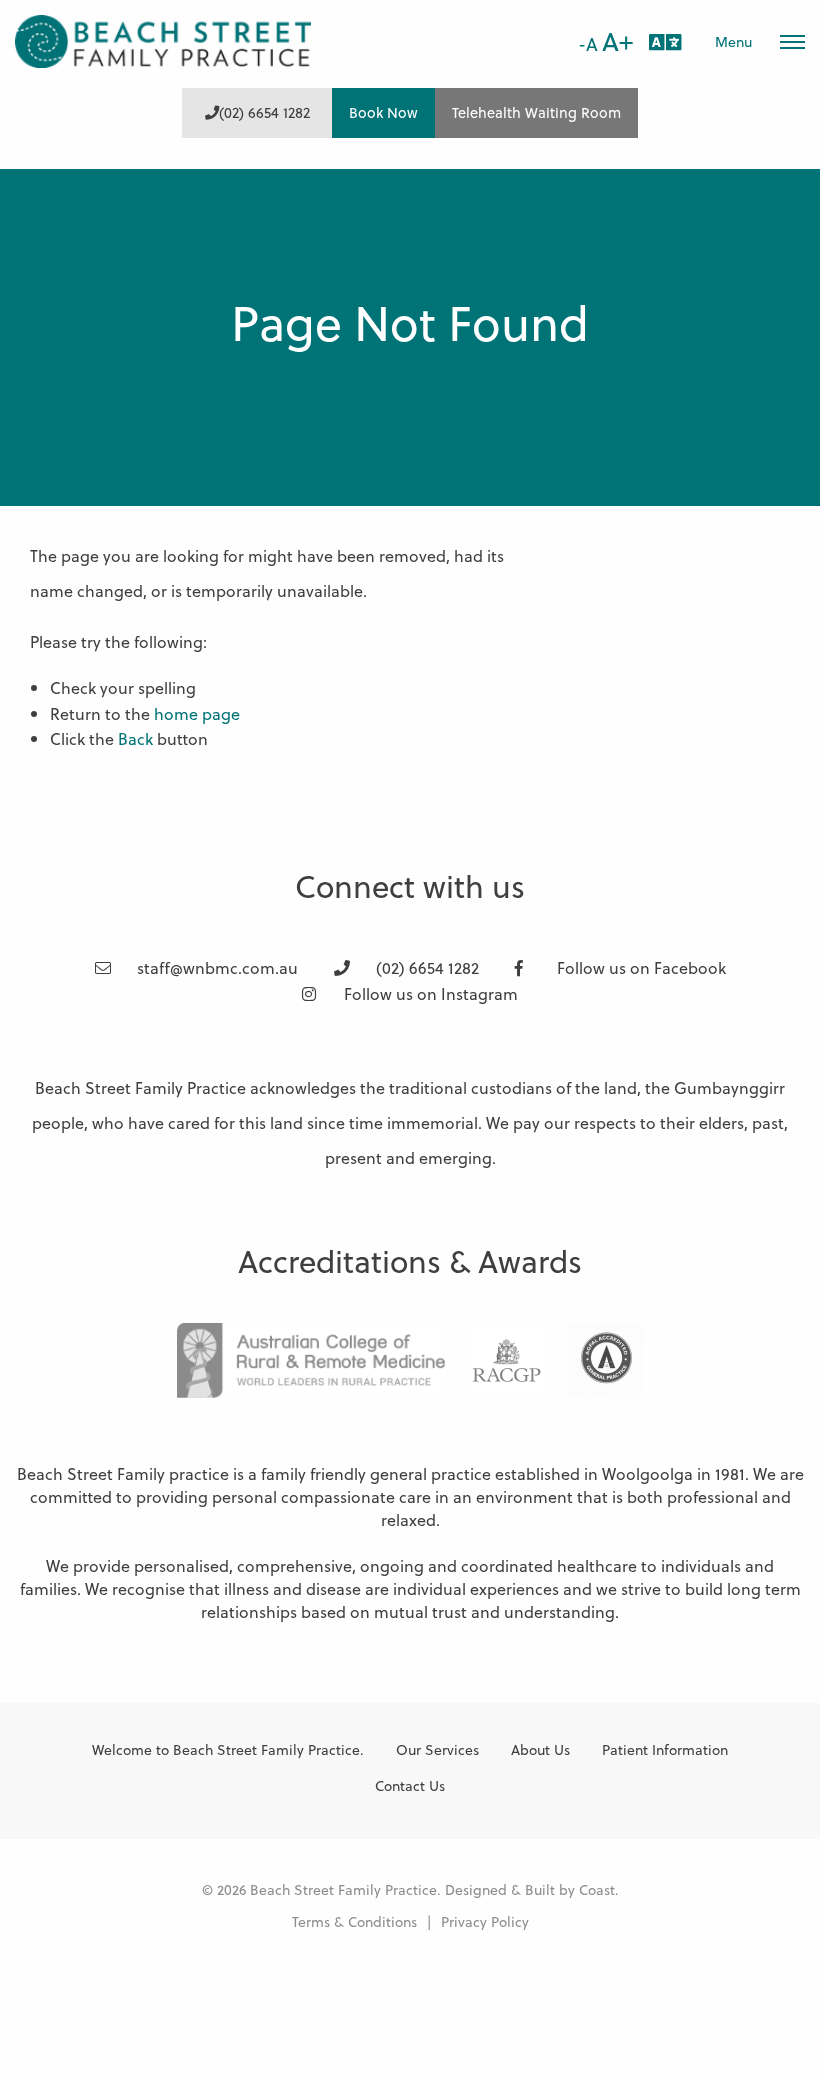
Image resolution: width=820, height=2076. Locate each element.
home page (197, 713)
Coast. (599, 1889)
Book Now (383, 112)
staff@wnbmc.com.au (215, 967)
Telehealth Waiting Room (536, 112)
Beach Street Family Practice (165, 41)
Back (135, 738)
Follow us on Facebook (639, 967)
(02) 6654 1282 (264, 112)
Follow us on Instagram (429, 993)
